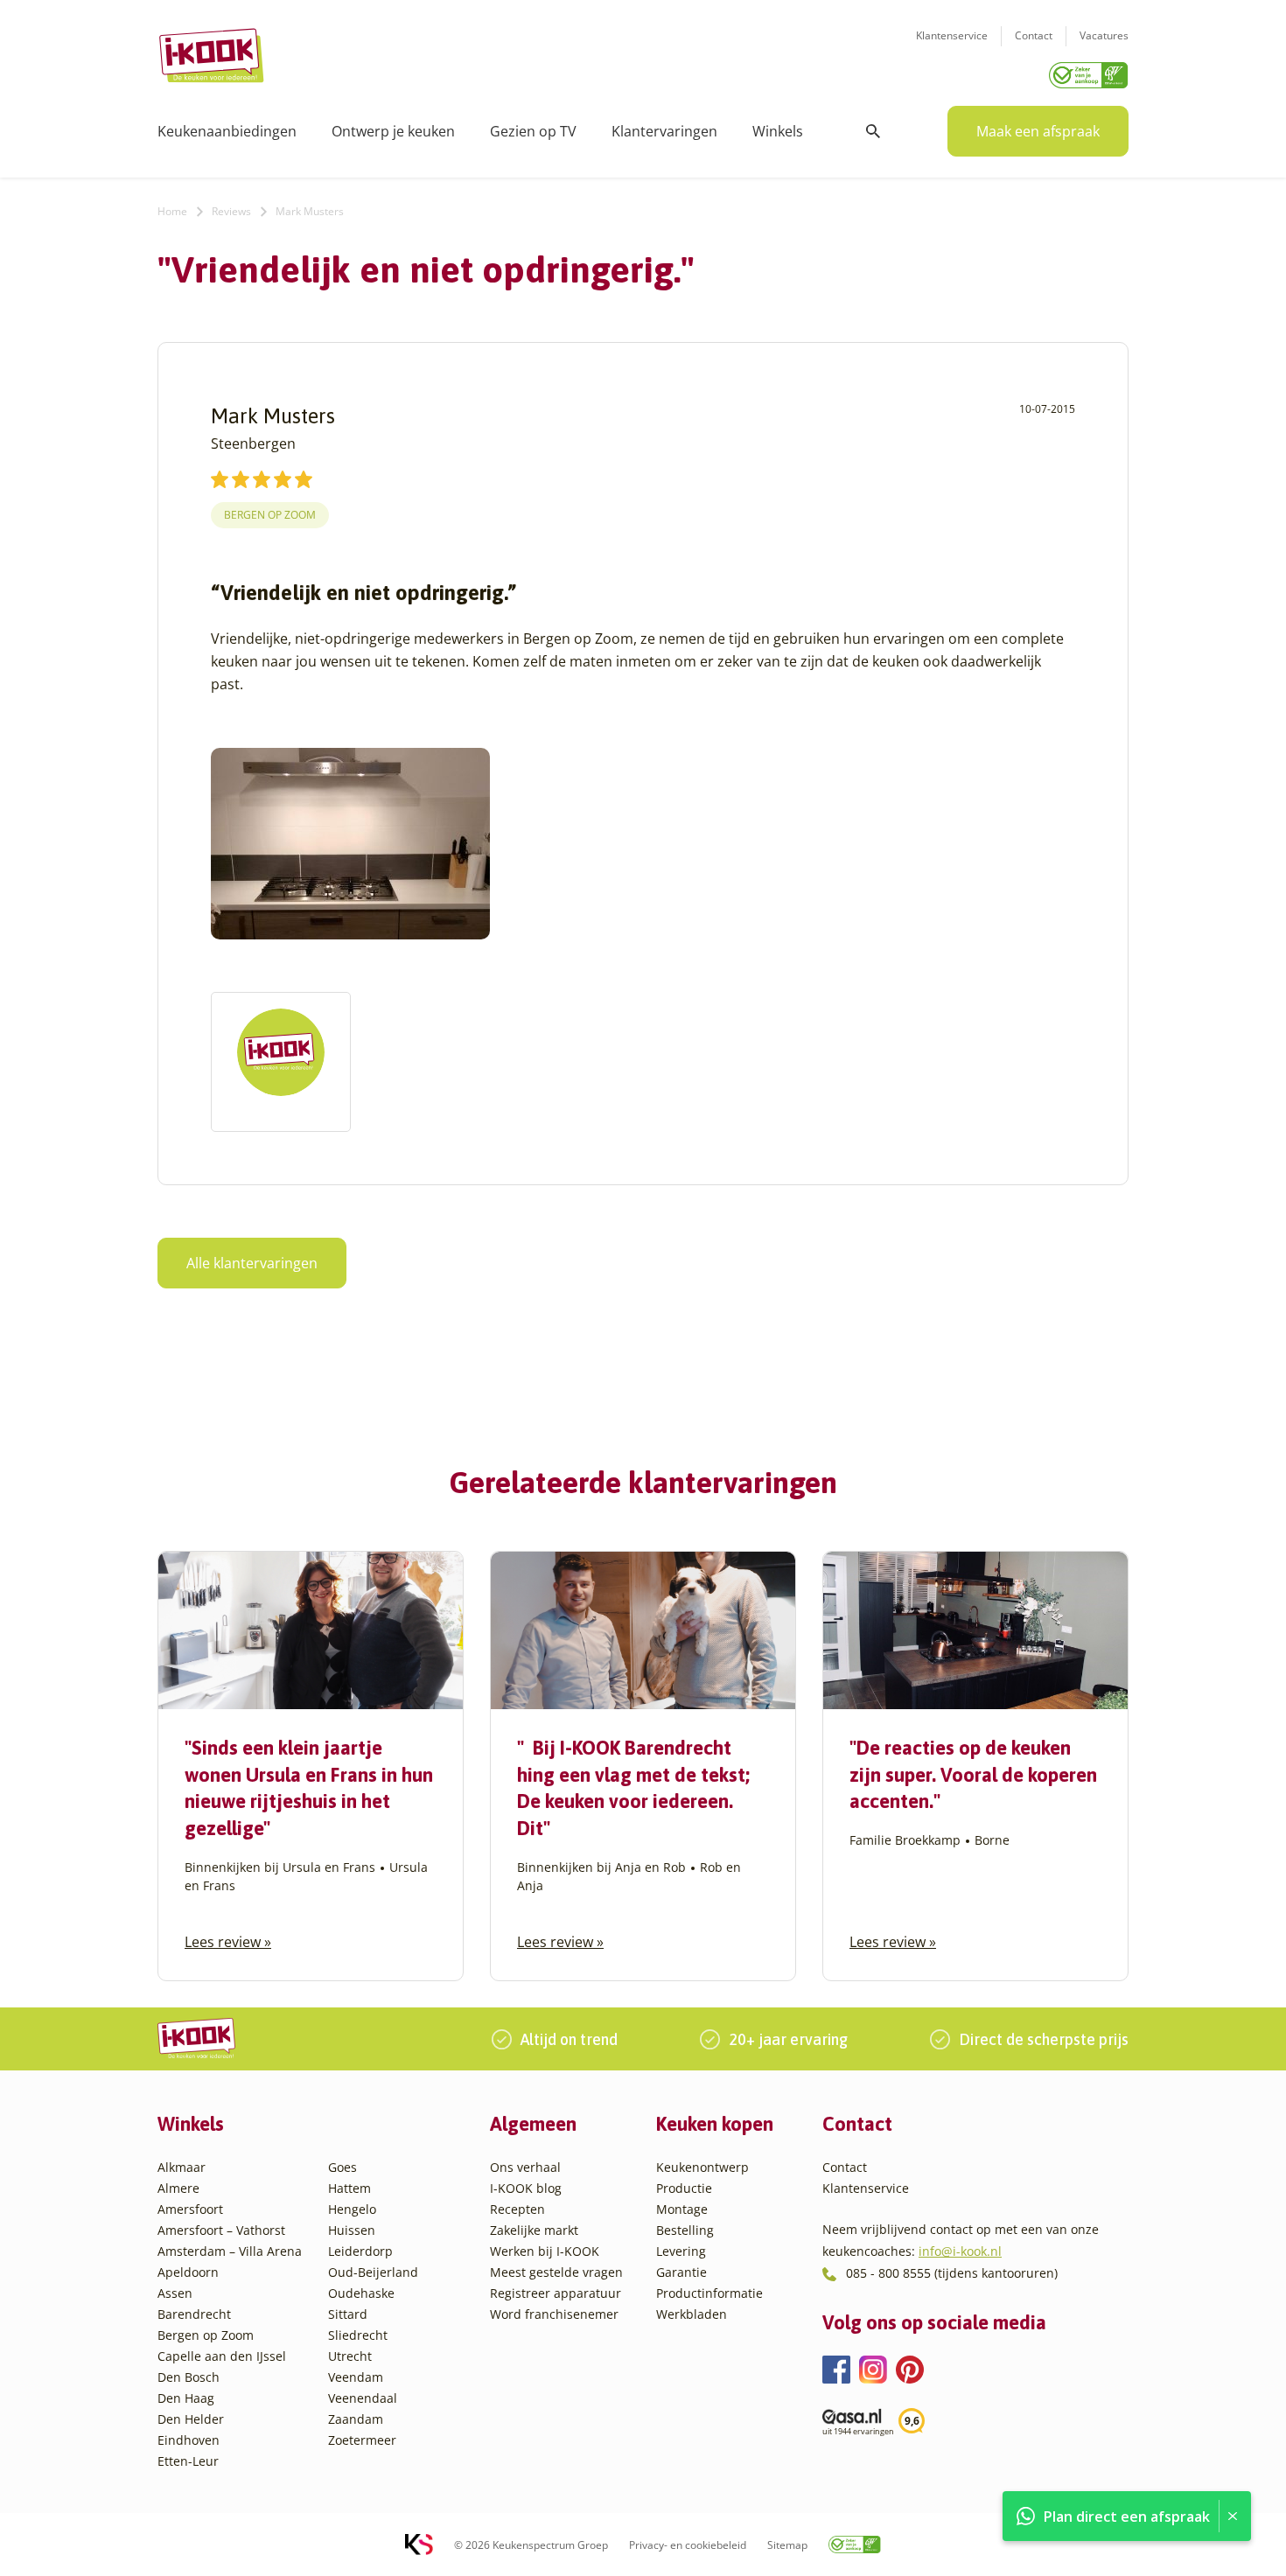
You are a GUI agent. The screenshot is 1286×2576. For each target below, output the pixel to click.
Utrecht (350, 2356)
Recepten (517, 2209)
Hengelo (352, 2209)
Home (172, 211)
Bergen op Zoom (270, 515)
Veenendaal (363, 2398)
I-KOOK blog (526, 2188)
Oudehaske (361, 2293)
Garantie (681, 2272)
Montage (682, 2209)
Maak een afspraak (1038, 131)
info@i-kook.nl (960, 2251)
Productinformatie (709, 2293)
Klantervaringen (664, 131)
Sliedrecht (358, 2335)
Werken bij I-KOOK (545, 2251)
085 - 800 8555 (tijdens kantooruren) (952, 2273)
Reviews (231, 211)
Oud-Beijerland (373, 2272)
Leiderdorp (360, 2251)
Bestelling (685, 2230)
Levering (681, 2251)
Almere (178, 2188)
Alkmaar (182, 2167)
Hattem (349, 2188)
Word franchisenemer (554, 2314)
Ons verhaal (525, 2167)
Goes (342, 2167)
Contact (1034, 35)
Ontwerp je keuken (393, 131)
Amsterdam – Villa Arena (230, 2251)
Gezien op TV (533, 131)
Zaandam (356, 2419)
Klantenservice (952, 35)
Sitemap (787, 2545)
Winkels (778, 131)
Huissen (352, 2230)
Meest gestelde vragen (556, 2272)
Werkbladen (692, 2314)
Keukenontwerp (702, 2167)
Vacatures (1104, 35)
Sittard (348, 2314)
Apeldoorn (188, 2272)
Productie (684, 2188)
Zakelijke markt (534, 2230)
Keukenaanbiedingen (227, 131)
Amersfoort (190, 2209)
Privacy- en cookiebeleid (688, 2545)
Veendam (356, 2377)
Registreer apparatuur (556, 2293)
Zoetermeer (362, 2440)
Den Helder (191, 2419)
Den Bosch (189, 2377)
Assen (175, 2293)
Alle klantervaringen (252, 1263)
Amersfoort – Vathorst (221, 2230)
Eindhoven (189, 2440)
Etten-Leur (188, 2461)
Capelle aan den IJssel (222, 2356)
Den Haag (186, 2398)
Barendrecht (194, 2314)
